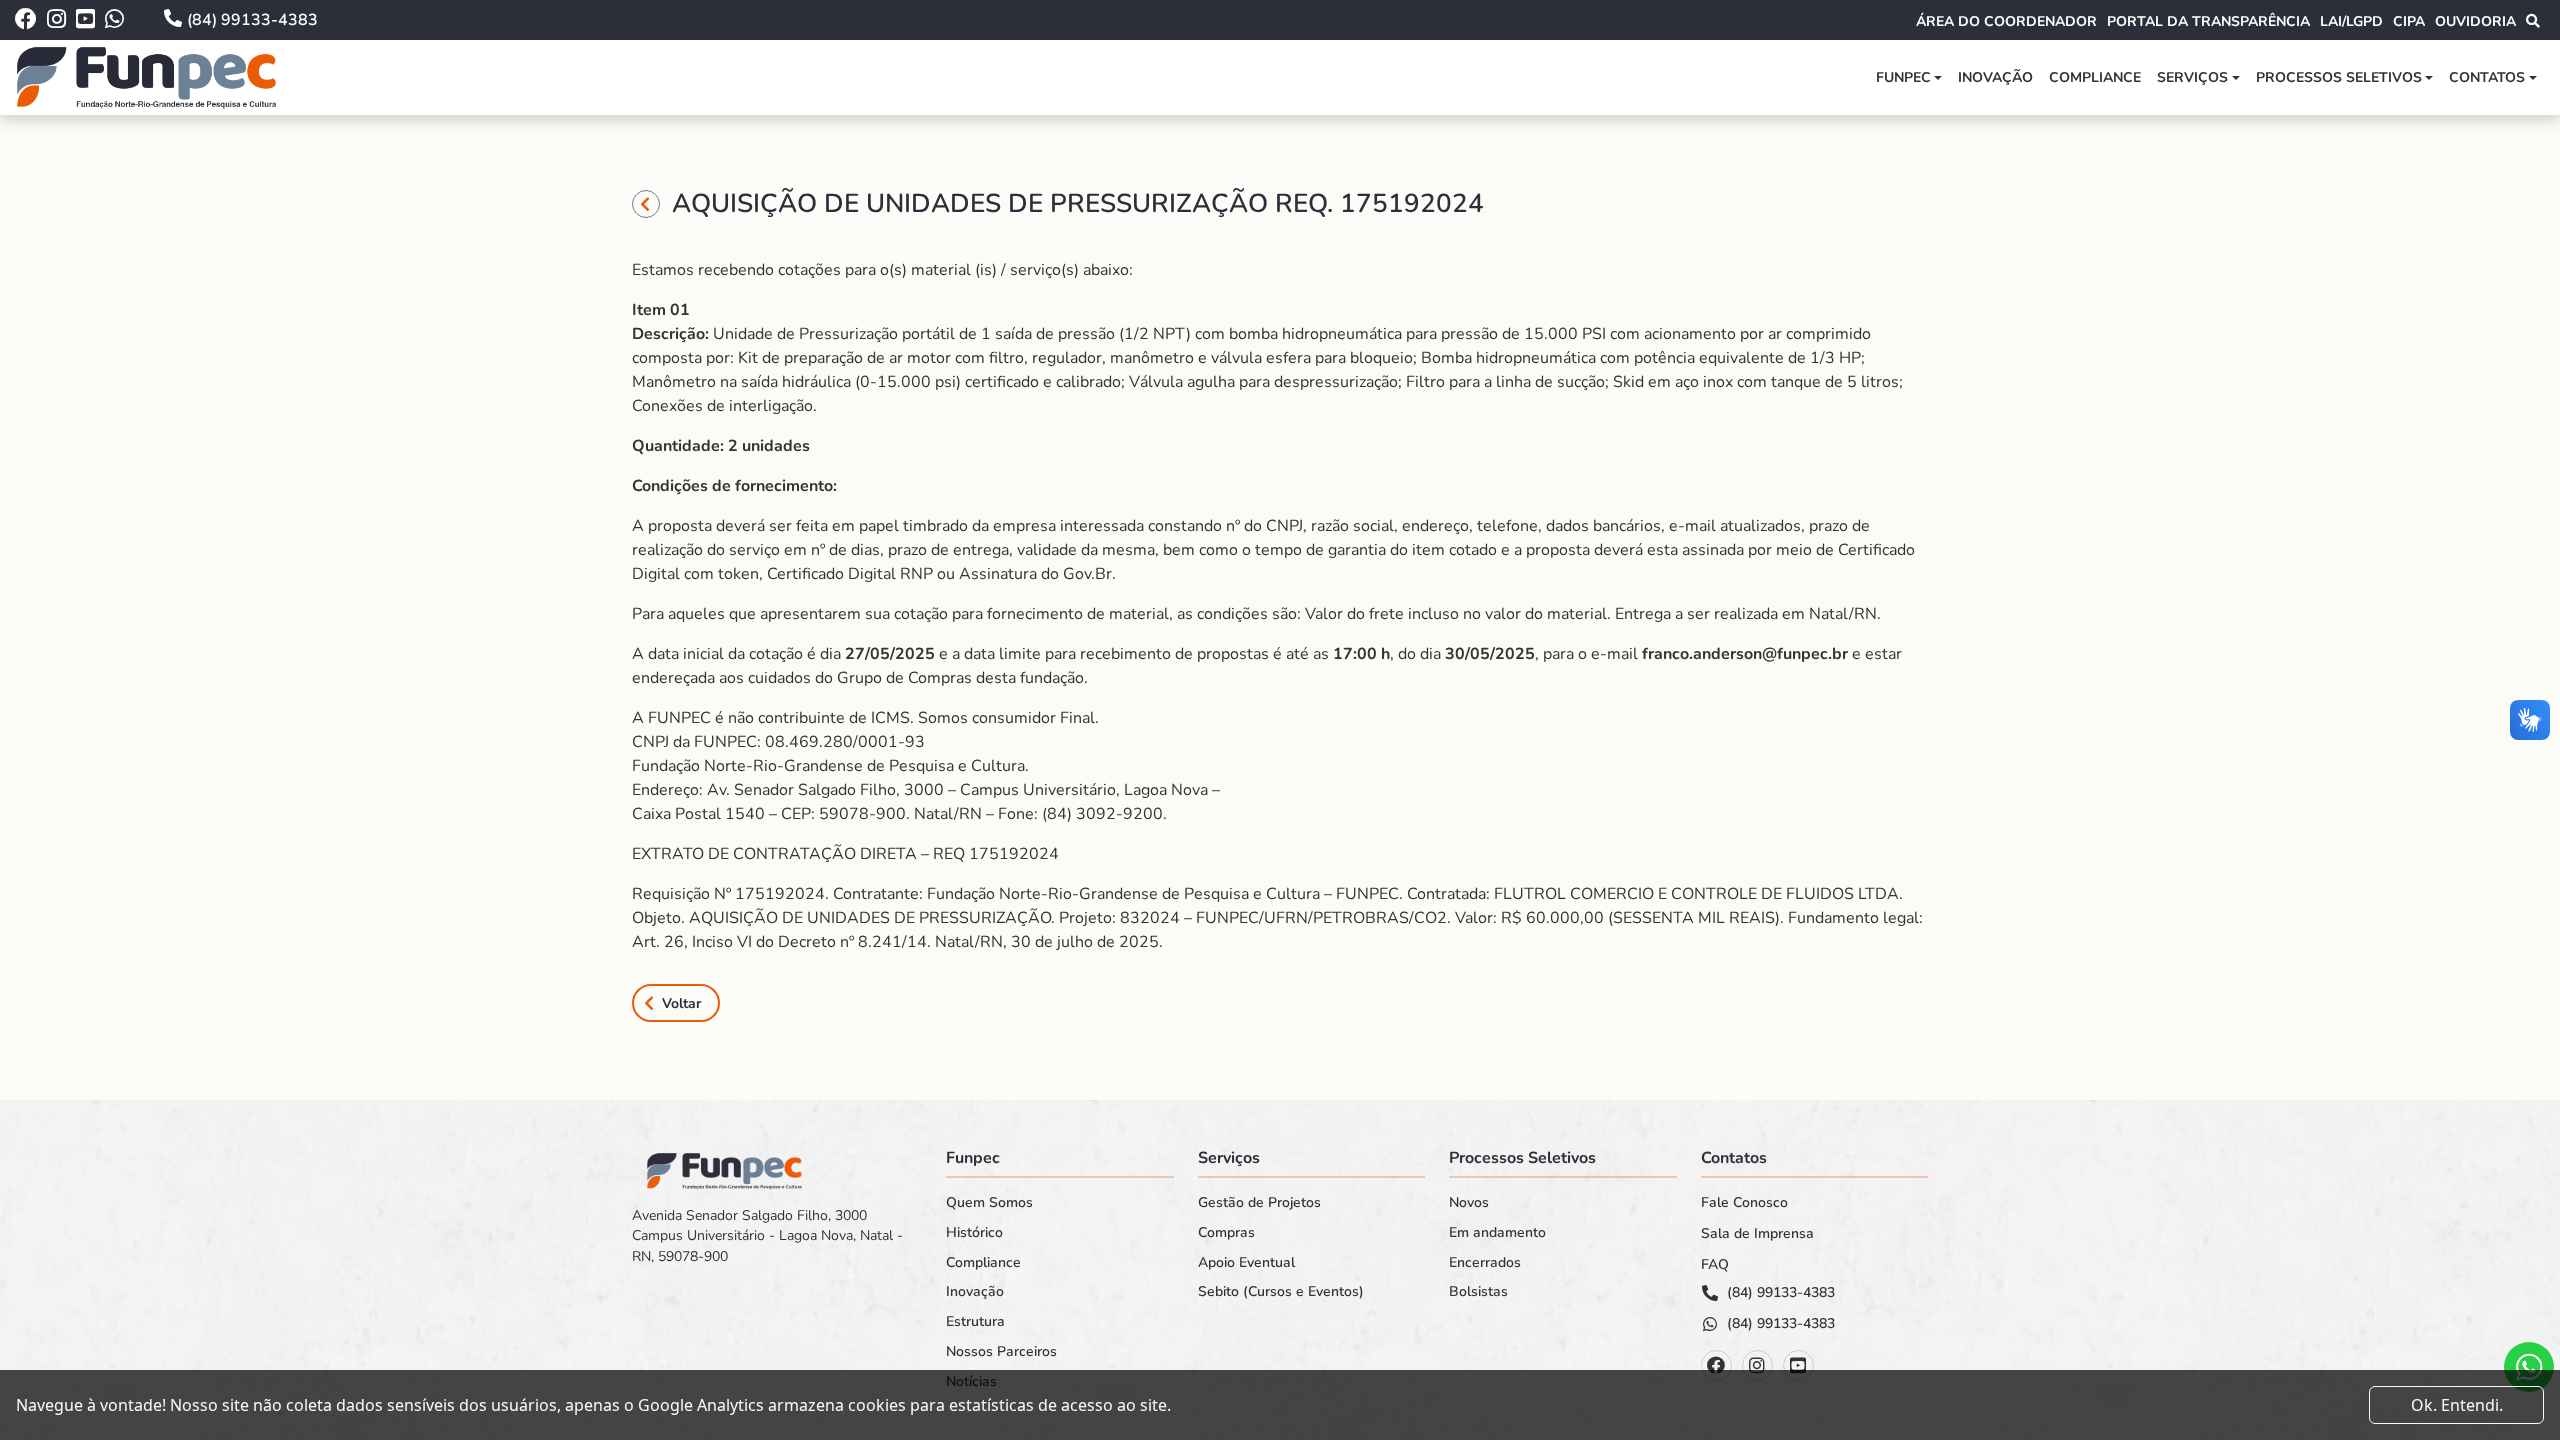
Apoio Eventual (1246, 1263)
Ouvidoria (2475, 21)
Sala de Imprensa (1757, 1234)
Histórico (974, 1233)
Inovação (1995, 77)
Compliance (2095, 77)
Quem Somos (989, 1203)
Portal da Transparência (2208, 21)
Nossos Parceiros (1001, 1352)
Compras (1226, 1233)
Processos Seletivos (2339, 77)
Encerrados (1485, 1263)
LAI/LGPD (2351, 21)
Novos (1469, 1203)
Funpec (1903, 77)
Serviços (2192, 77)
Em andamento (1497, 1233)
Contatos (2487, 77)
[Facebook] (1716, 1365)
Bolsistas (1478, 1292)
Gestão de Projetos (1259, 1203)
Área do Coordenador (2006, 21)
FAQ (1715, 1265)
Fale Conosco (1744, 1203)
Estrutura (975, 1322)
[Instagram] (1757, 1365)
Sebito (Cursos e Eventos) (1281, 1292)
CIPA (2409, 21)
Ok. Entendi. (2457, 1405)
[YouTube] (1798, 1365)
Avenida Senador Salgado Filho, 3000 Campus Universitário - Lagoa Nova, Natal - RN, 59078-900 (767, 1236)
